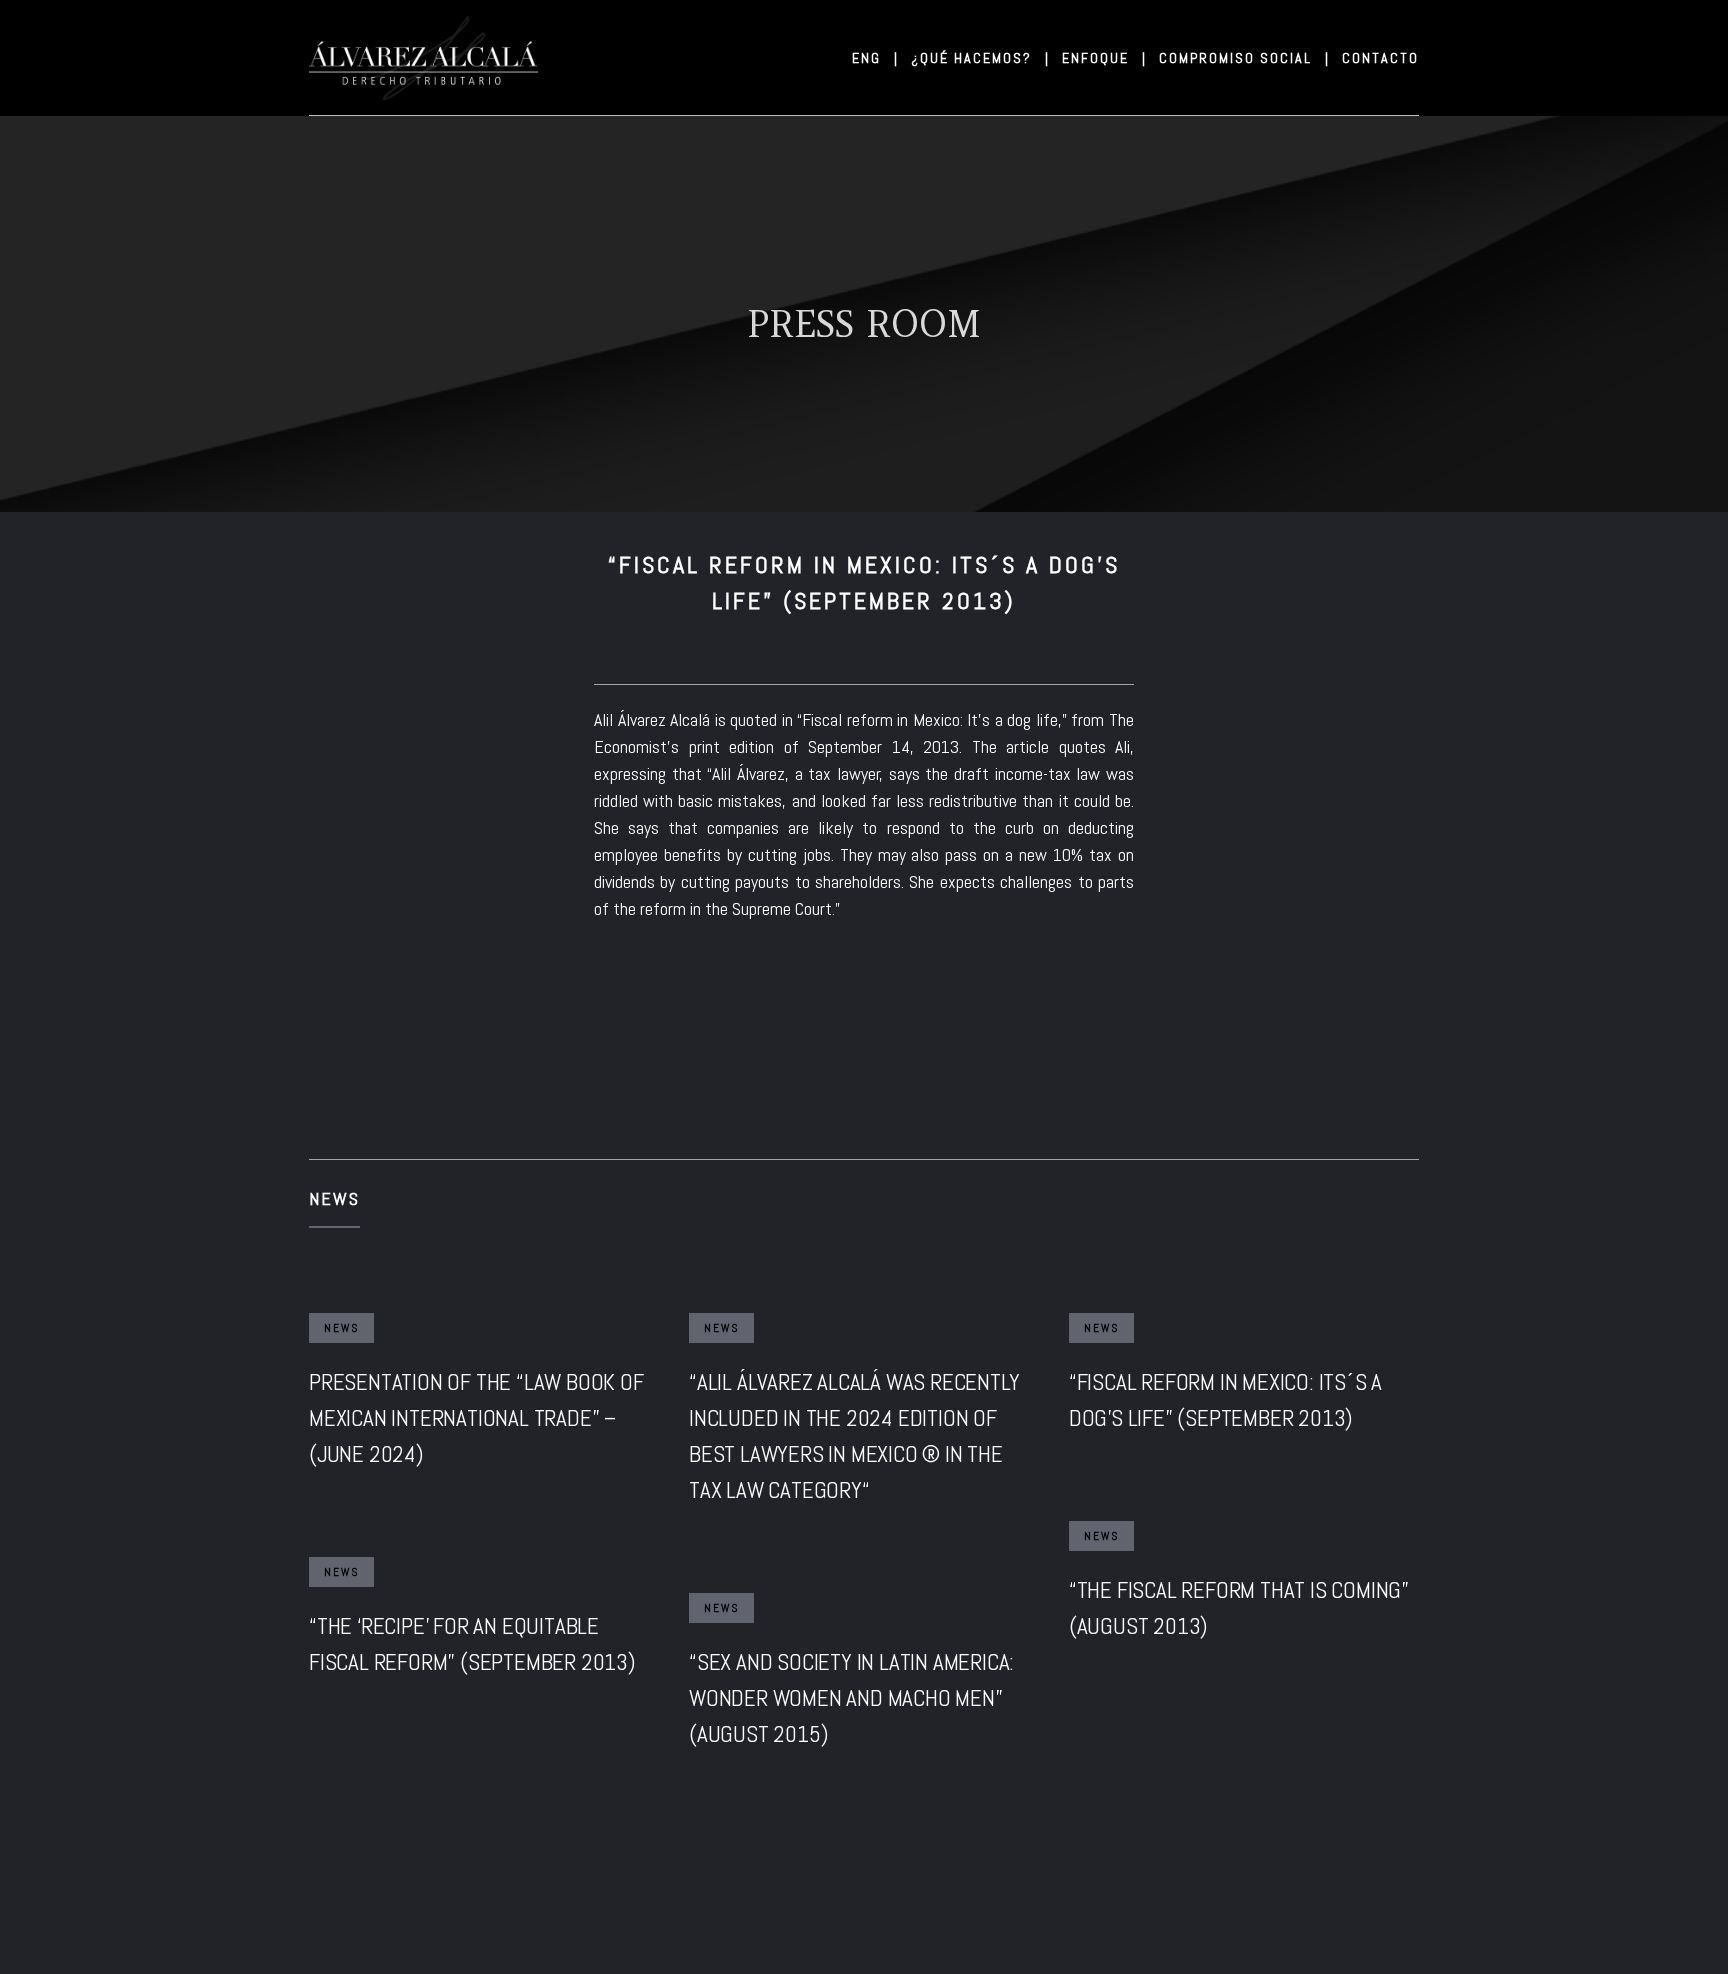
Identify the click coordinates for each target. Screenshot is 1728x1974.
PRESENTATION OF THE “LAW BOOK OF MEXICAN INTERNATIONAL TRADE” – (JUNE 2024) (476, 1418)
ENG (874, 58)
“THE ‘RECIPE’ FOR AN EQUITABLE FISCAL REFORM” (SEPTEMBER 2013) (472, 1644)
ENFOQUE (1103, 58)
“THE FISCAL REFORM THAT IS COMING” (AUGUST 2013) (1239, 1608)
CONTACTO (1380, 58)
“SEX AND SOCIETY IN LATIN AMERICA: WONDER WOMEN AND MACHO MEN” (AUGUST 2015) (851, 1698)
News (334, 1198)
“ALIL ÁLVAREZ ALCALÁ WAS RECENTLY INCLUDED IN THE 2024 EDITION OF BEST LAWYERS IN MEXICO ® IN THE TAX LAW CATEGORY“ (854, 1436)
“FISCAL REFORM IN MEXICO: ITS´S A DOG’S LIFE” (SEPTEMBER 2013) (1225, 1400)
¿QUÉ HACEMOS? (979, 58)
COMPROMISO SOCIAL (1243, 58)
